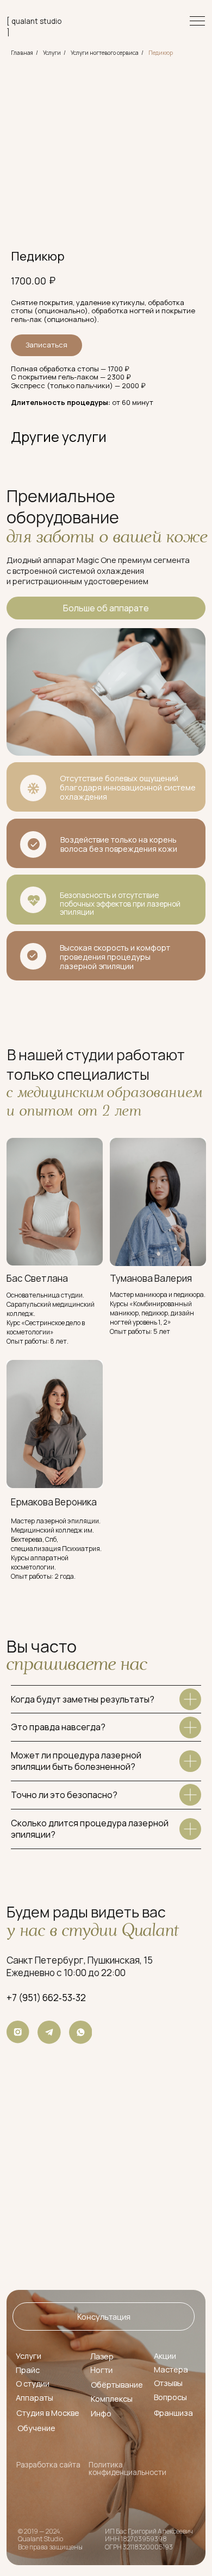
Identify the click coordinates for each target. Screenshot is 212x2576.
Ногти (101, 2370)
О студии (33, 2383)
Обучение (36, 2428)
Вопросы (170, 2397)
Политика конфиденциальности (127, 2469)
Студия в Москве (48, 2413)
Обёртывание (117, 2384)
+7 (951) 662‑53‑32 (46, 1998)
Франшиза (173, 2413)
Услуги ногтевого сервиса (105, 53)
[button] (104, 2316)
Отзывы (168, 2383)
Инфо (101, 2413)
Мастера (171, 2369)
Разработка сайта (48, 2465)
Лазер (102, 2356)
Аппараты (35, 2397)
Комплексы (112, 2398)
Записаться (46, 345)
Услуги (52, 53)
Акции (165, 2356)
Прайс (28, 2370)
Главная (22, 53)
